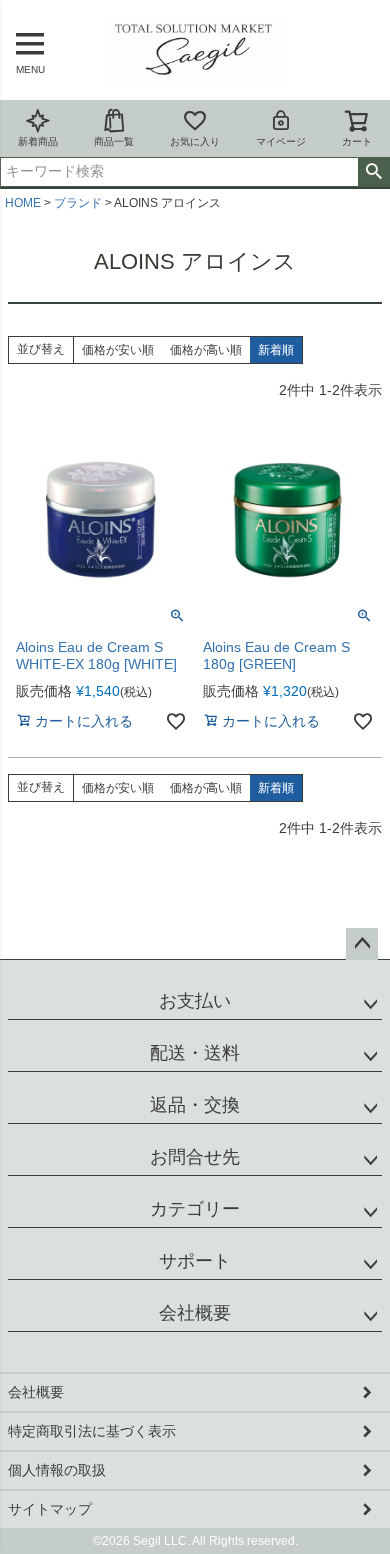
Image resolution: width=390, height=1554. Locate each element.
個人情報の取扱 (57, 1470)
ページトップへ (362, 944)
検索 (373, 172)
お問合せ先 (195, 1157)
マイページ (281, 141)
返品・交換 (195, 1105)
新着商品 (38, 141)
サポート (195, 1261)
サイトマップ (50, 1509)
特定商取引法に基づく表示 (92, 1431)
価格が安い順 (118, 350)
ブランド (78, 203)
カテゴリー (195, 1209)
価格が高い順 (206, 350)
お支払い (195, 1001)
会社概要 (195, 1313)
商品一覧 (114, 141)
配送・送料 (195, 1053)
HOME (23, 203)
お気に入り (195, 141)
